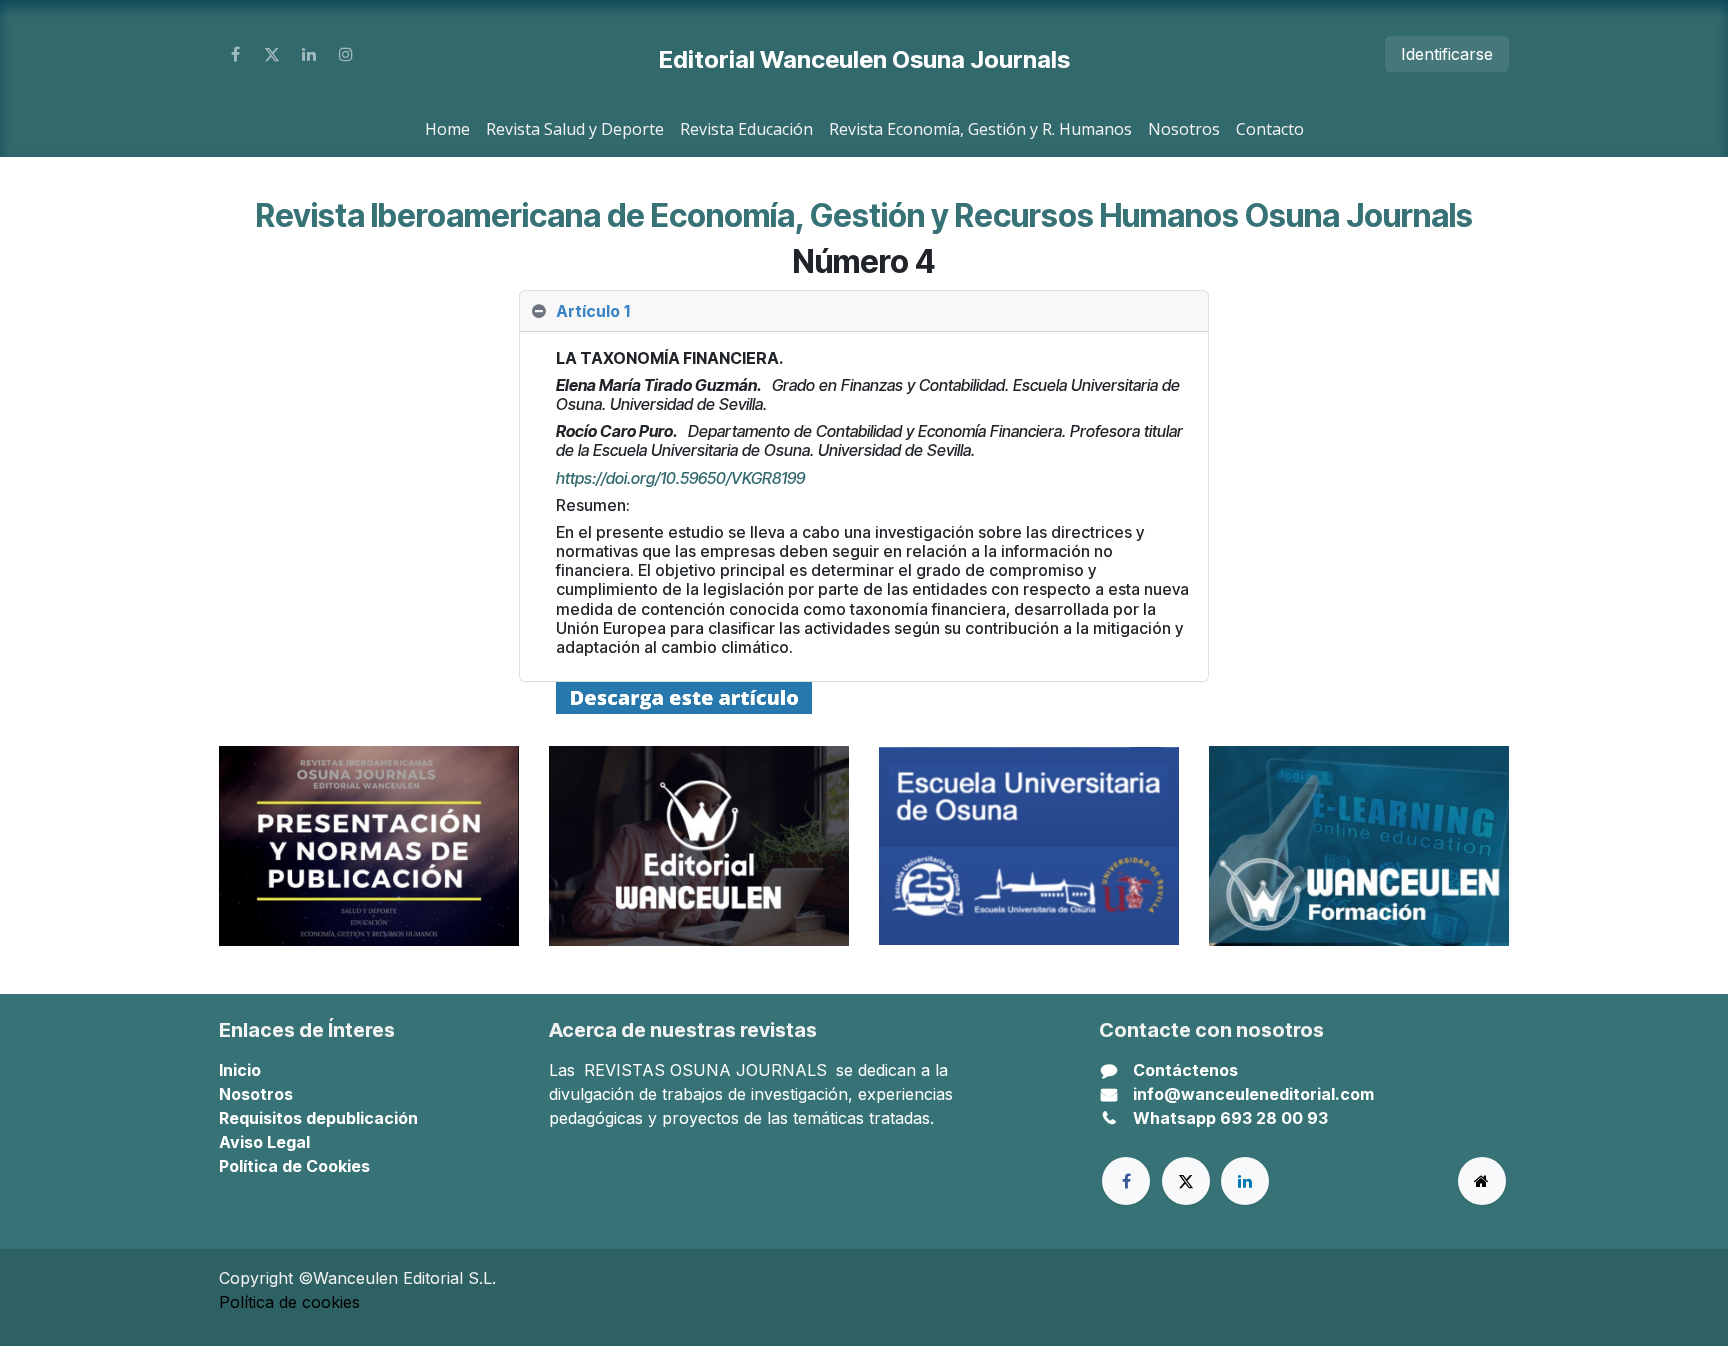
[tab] (864, 311)
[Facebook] (235, 54)
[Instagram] (346, 54)
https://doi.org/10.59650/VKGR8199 (680, 478)
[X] (272, 54)
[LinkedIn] (309, 54)
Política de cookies (289, 1302)
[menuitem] (447, 129)
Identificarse (1447, 54)
